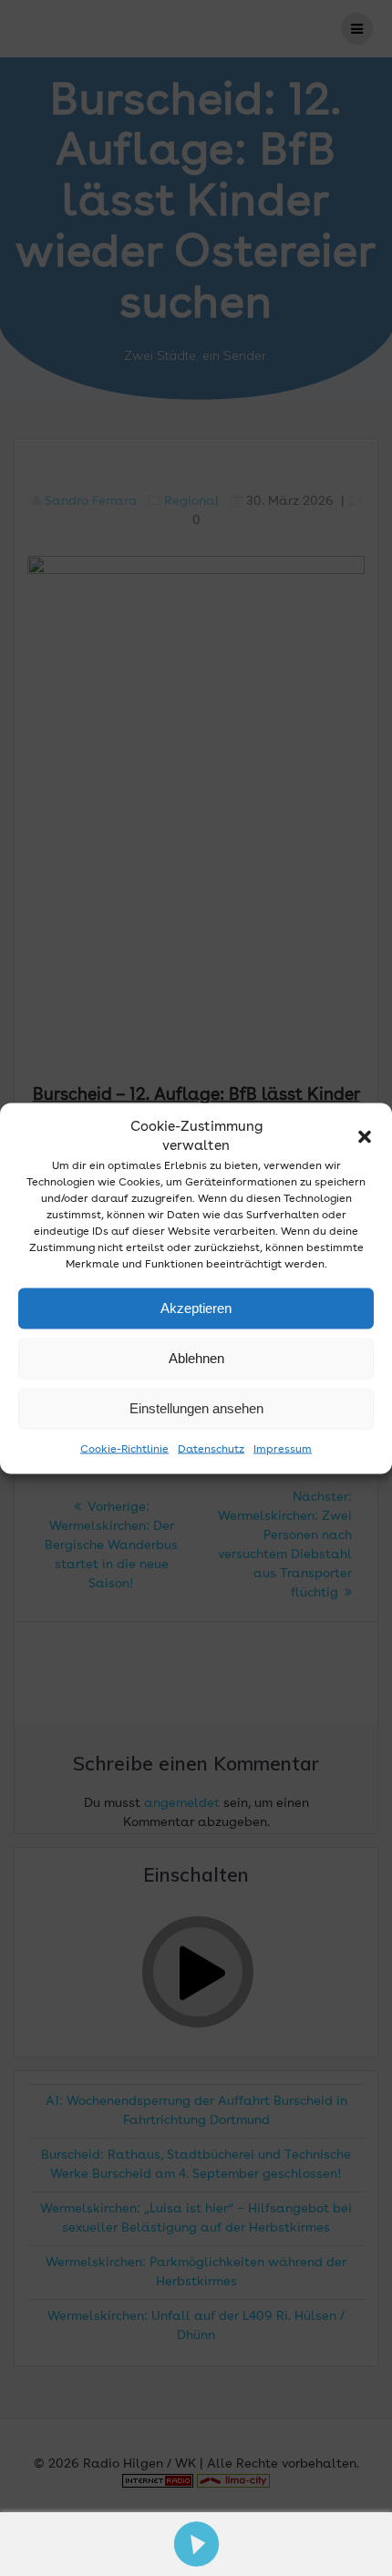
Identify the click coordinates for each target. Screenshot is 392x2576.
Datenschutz (211, 1449)
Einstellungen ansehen (196, 1408)
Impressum (283, 1449)
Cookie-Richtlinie (124, 1449)
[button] (365, 1136)
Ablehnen (196, 1358)
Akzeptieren (196, 1308)
